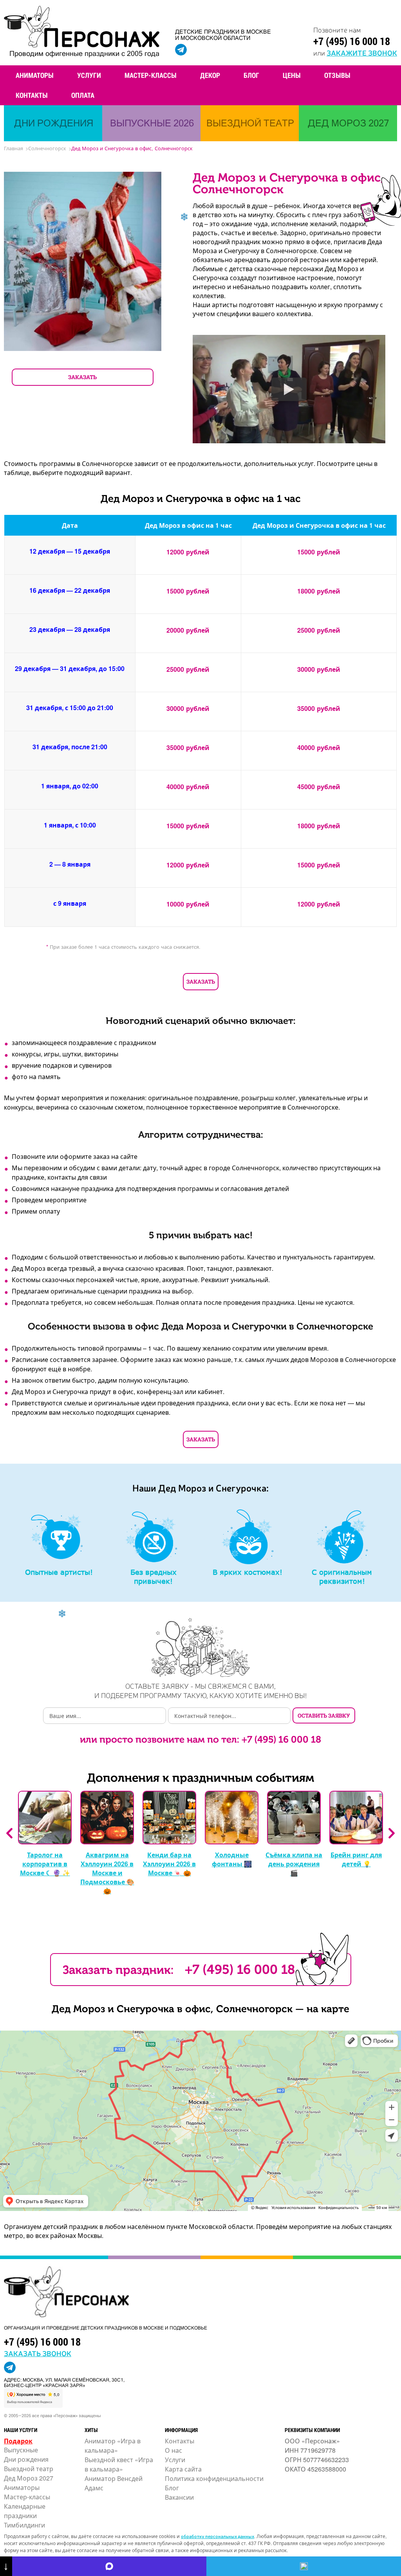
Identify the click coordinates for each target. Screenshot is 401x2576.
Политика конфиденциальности (214, 2478)
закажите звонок (362, 52)
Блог (251, 75)
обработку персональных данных (218, 2536)
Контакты (32, 95)
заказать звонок (38, 2353)
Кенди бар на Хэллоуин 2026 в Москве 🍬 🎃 (169, 1864)
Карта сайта (183, 2469)
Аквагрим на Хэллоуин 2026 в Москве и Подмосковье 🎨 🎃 (107, 1873)
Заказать (201, 981)
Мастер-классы (151, 75)
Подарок (18, 2441)
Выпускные (21, 2450)
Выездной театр (29, 2469)
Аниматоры (35, 75)
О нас (173, 2450)
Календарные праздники (25, 2511)
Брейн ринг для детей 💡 (356, 1859)
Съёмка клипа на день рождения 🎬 (294, 1864)
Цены (292, 75)
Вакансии (179, 2497)
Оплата (83, 95)
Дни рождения (26, 2459)
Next (392, 1833)
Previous (9, 1833)
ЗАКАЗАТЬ (82, 377)
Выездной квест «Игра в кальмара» (119, 2464)
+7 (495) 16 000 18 (352, 41)
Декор (210, 75)
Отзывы (337, 75)
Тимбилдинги (24, 2525)
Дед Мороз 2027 (29, 2478)
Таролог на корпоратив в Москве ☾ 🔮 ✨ (45, 1864)
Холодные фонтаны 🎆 (232, 1859)
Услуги (89, 75)
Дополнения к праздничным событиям (200, 1778)
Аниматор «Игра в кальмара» (113, 2446)
